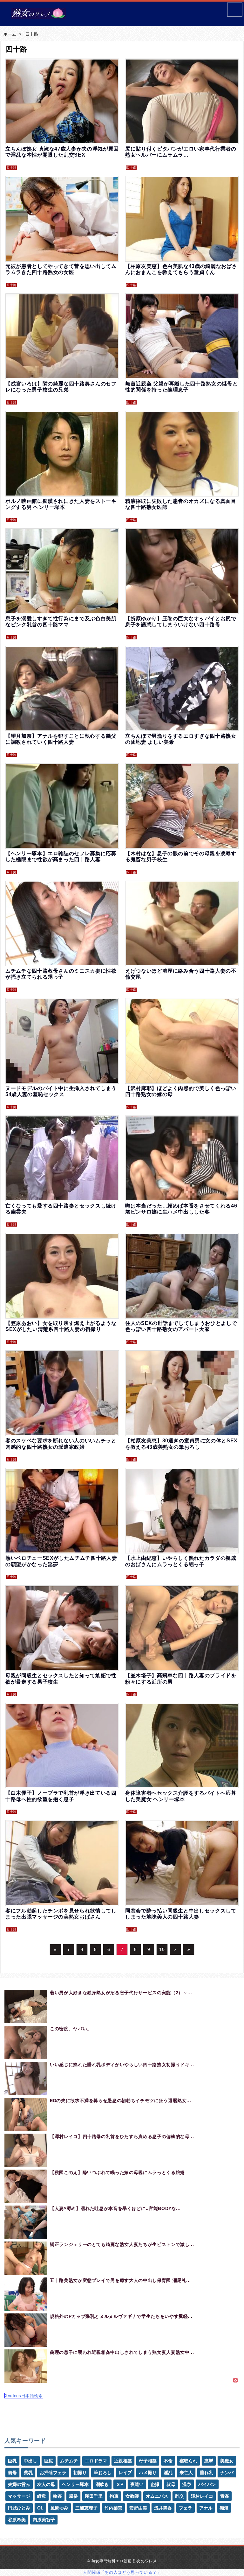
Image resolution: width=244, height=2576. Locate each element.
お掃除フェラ (53, 2473)
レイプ (125, 2473)
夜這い (137, 2484)
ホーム (10, 34)
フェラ (186, 2508)
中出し (30, 2461)
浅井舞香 (163, 2508)
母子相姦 (148, 2461)
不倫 (168, 2461)
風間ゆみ (59, 2508)
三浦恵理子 (86, 2508)
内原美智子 (44, 2520)
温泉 (187, 2484)
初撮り (80, 2473)
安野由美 (138, 2508)
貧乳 (28, 2473)
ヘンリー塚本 (75, 2484)
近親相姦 (123, 2461)
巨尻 (49, 2461)
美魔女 (227, 2461)
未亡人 (186, 2473)
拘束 (114, 2496)
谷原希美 (17, 2520)
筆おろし (103, 2473)
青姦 (225, 2496)
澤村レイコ (202, 2496)
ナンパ (227, 2473)
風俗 (73, 2496)
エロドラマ (96, 2461)
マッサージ (19, 2496)
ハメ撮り (148, 2473)
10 (162, 1949)
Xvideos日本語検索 (24, 2396)
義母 (12, 2473)
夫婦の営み (19, 2484)
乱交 (180, 2496)
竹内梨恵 (113, 2508)
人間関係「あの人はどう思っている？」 (122, 2572)
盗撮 (155, 2484)
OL (40, 2508)
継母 (42, 2496)
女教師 (132, 2496)
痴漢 (224, 2508)
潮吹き (102, 2484)
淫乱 (168, 2473)
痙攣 (209, 2461)
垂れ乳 (207, 2473)
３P (120, 2484)
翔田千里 (94, 2496)
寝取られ (188, 2461)
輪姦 (58, 2496)
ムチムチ (69, 2461)
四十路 (32, 34)
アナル (206, 2508)
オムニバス (157, 2496)
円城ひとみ (19, 2508)
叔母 (171, 2484)
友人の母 (46, 2484)
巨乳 (12, 2461)
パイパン (207, 2484)
